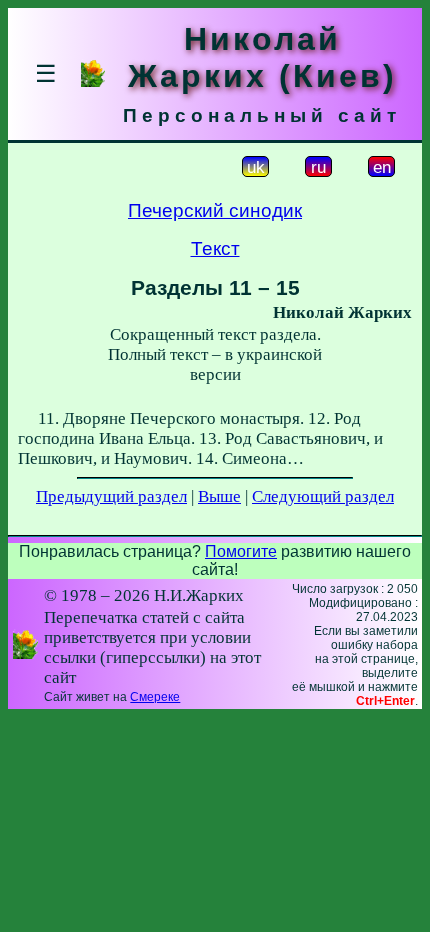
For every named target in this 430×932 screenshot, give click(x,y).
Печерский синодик (215, 210)
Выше (219, 496)
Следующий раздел (323, 496)
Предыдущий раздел (111, 496)
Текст (215, 248)
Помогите (241, 551)
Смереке (155, 697)
